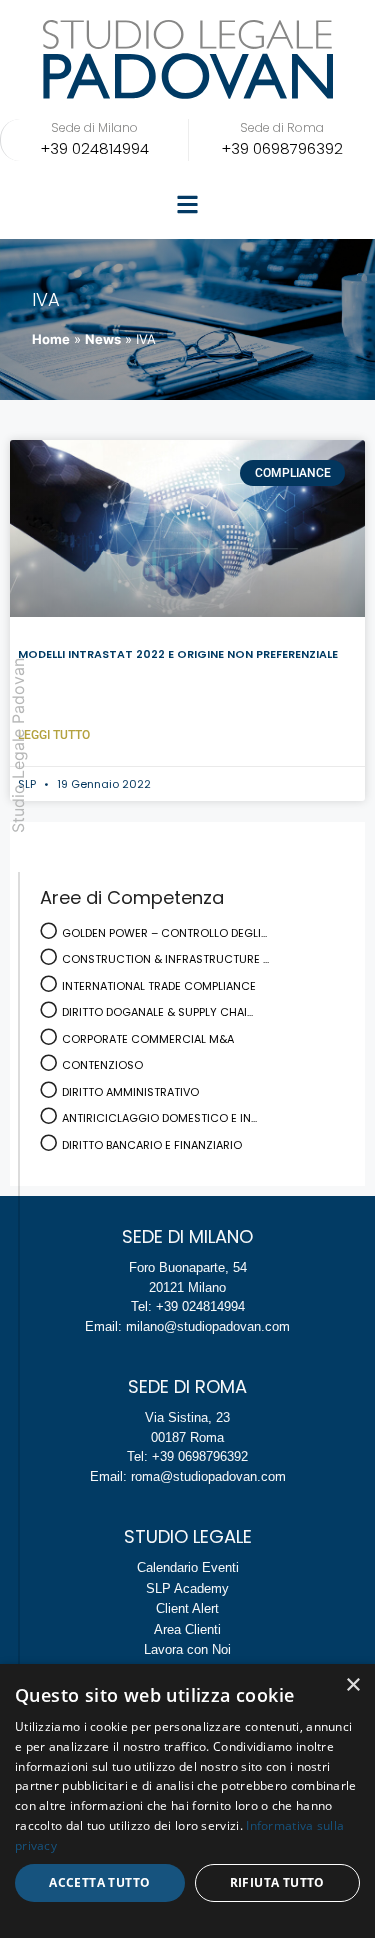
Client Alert (187, 1608)
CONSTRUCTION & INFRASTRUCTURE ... (165, 959)
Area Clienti (187, 1629)
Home (51, 339)
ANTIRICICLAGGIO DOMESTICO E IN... (159, 1118)
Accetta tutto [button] (99, 1882)
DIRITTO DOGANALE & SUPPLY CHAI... (157, 1012)
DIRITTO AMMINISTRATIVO (130, 1092)
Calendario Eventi (188, 1567)
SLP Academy (187, 1588)
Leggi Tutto (54, 735)
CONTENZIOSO (102, 1065)
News (103, 339)
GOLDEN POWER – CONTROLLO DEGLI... (164, 933)
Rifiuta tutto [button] (277, 1882)
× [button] (352, 1685)
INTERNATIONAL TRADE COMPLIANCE (159, 986)
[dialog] (187, 1801)
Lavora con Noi (187, 1649)
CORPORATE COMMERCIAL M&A (148, 1039)
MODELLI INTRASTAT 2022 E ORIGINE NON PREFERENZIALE (178, 654)
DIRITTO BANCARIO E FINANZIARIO (152, 1145)
